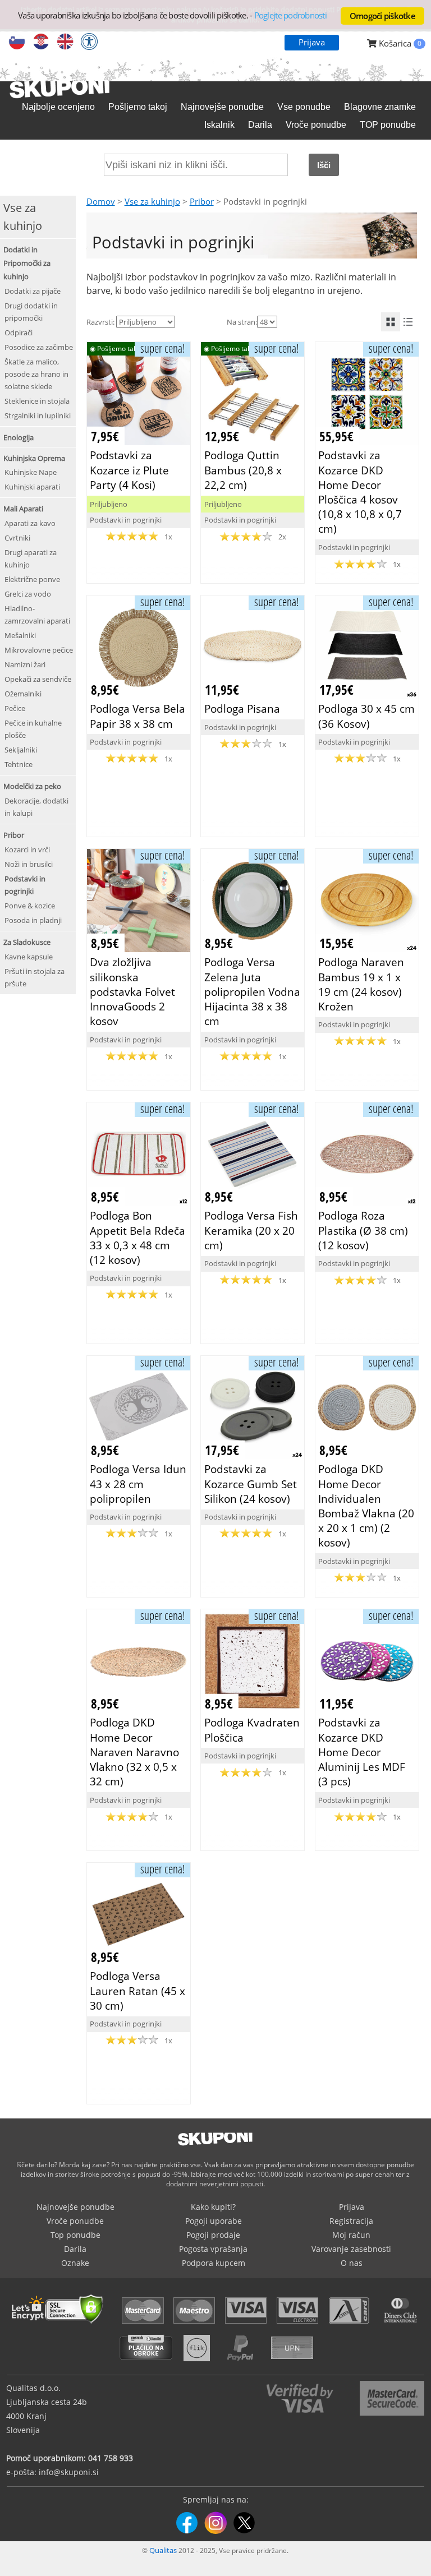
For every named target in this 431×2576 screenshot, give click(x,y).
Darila (260, 125)
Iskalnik (219, 125)
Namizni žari (25, 664)
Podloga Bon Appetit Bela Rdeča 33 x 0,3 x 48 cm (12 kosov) (137, 1238)
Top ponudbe (75, 2235)
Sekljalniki (21, 750)
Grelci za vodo (28, 594)
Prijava (312, 42)
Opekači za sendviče (38, 679)
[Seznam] (408, 322)
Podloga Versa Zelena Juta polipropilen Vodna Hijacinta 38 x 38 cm (252, 991)
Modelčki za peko (32, 786)
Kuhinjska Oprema (34, 458)
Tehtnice (19, 764)
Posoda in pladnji (33, 920)
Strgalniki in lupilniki (38, 416)
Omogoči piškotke (382, 16)
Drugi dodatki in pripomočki (31, 312)
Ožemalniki (23, 694)
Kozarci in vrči (27, 850)
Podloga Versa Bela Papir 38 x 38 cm (137, 716)
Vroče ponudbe (316, 125)
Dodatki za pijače (33, 291)
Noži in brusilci (29, 864)
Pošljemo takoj (138, 107)
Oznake (75, 2263)
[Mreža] (391, 322)
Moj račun (351, 2235)
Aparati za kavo (30, 523)
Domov (101, 201)
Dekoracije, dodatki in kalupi (36, 807)
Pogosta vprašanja (213, 2249)
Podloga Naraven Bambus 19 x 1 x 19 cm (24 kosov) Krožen (361, 984)
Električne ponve (32, 579)
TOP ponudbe (388, 125)
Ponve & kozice (30, 906)
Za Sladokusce (27, 942)
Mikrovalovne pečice (39, 650)
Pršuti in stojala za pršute (35, 977)
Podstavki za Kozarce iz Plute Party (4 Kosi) (129, 470)
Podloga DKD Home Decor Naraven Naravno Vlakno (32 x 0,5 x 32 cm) (134, 1752)
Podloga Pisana (242, 708)
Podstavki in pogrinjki (25, 885)
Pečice (15, 708)
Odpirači (19, 333)
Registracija (351, 2221)
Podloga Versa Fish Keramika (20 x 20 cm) (251, 1230)
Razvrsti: (100, 322)
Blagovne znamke (380, 107)
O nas (352, 2263)
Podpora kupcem (214, 2263)
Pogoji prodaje (213, 2235)
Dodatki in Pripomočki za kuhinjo (27, 263)
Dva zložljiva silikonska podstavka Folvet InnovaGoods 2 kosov (132, 991)
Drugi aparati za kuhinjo (31, 558)
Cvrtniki (17, 538)
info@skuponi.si (69, 2472)
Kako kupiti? (213, 2207)
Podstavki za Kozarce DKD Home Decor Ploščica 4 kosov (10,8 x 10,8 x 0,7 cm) (360, 492)
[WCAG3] (89, 43)
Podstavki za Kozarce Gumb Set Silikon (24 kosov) (251, 1483)
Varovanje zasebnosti (351, 2249)
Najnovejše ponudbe (222, 107)
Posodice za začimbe (39, 347)
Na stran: (242, 322)
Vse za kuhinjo (152, 201)
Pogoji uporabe (214, 2221)
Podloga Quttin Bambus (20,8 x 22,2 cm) (243, 470)
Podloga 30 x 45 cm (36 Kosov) (366, 716)
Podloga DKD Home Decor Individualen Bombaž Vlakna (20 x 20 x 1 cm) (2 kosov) (366, 1506)
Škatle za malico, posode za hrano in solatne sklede (36, 374)
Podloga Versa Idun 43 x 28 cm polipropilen (138, 1483)
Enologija (19, 437)
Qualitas (163, 2550)
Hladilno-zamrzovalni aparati (37, 615)
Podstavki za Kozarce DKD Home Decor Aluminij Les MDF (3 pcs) (362, 1752)
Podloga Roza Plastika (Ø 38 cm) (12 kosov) (363, 1230)
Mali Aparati (23, 509)
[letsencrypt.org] (61, 2325)
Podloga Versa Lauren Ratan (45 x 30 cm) (137, 1990)
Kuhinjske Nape (31, 472)
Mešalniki (20, 635)
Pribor (14, 835)
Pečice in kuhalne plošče (33, 729)
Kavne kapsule (29, 957)
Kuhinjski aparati (32, 487)
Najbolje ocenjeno (58, 107)
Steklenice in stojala (37, 401)
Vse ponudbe (304, 107)
